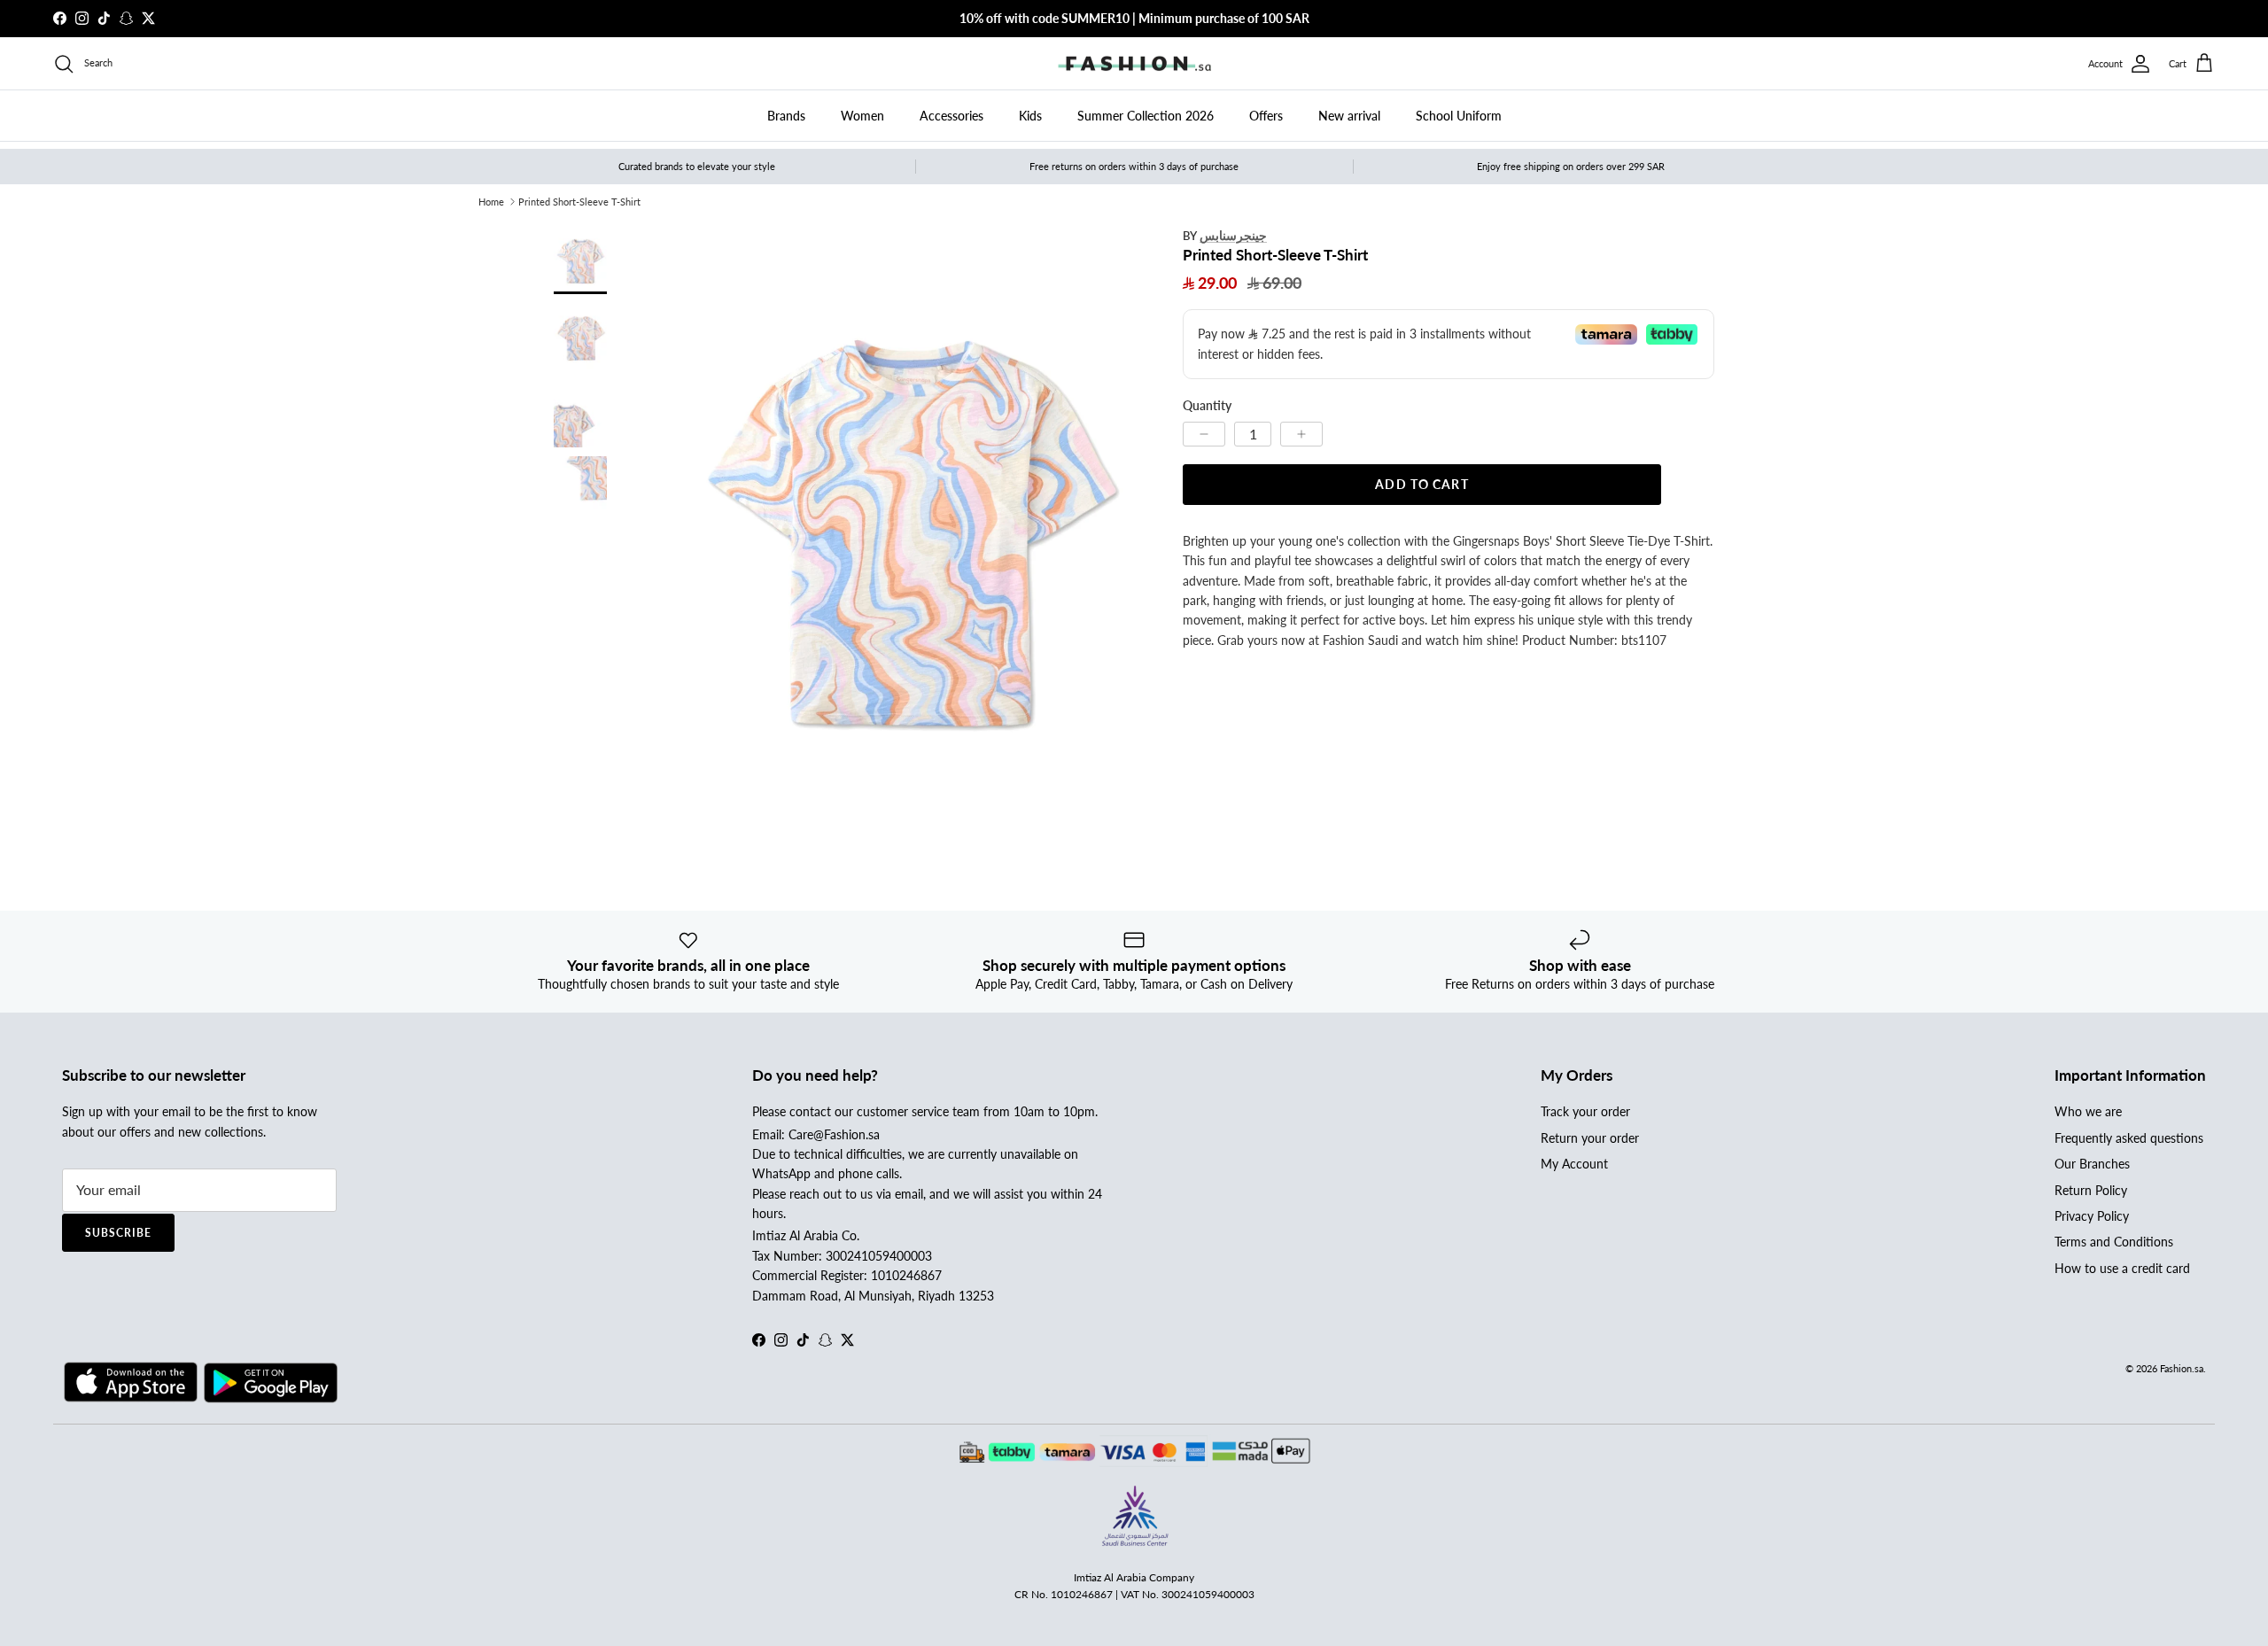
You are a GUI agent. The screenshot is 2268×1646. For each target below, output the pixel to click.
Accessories (951, 116)
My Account (1574, 1164)
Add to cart (1421, 483)
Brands (786, 116)
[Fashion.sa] (1134, 64)
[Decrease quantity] (1204, 433)
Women (862, 116)
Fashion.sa (2182, 1368)
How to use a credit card (2122, 1268)
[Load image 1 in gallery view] (911, 524)
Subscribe (118, 1233)
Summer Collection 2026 (1146, 116)
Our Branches (2092, 1164)
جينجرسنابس (1233, 235)
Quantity (1207, 405)
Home (491, 202)
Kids (1030, 116)
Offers (1266, 116)
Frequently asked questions (2129, 1138)
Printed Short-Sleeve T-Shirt (579, 202)
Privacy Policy (2092, 1216)
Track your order (1585, 1111)
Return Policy (2091, 1190)
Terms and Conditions (2114, 1242)
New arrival (1349, 116)
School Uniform (1459, 116)
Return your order (1590, 1138)
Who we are (2088, 1111)
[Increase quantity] (1301, 433)
